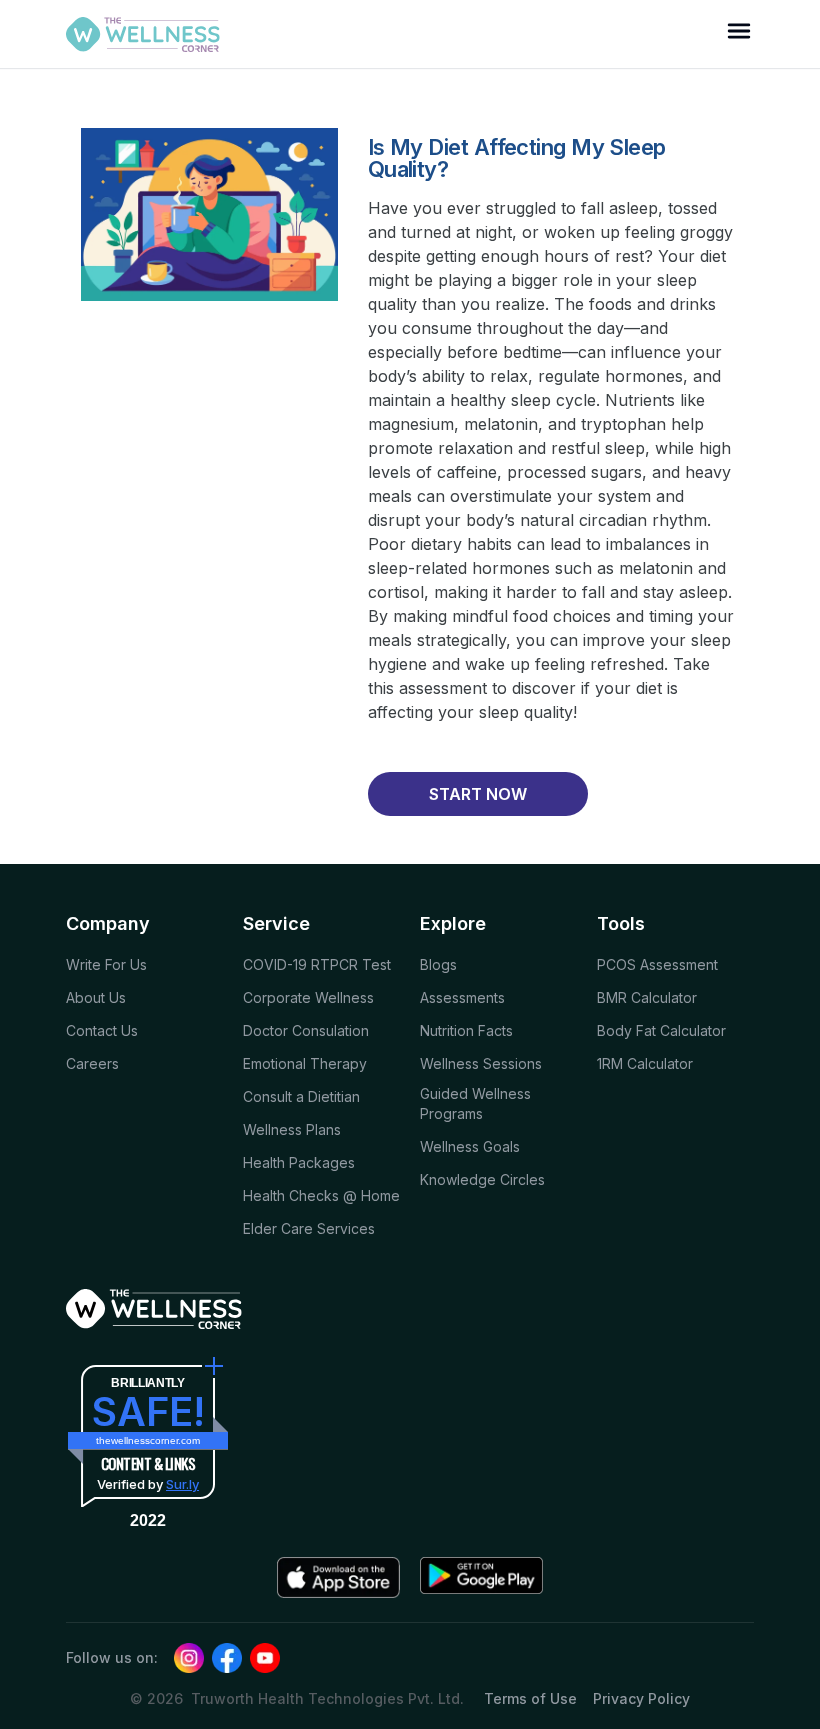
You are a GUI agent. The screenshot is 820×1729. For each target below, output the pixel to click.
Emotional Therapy (305, 1063)
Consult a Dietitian (301, 1096)
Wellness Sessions (481, 1063)
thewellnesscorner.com (148, 1440)
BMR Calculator (647, 997)
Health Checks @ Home (321, 1195)
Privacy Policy (641, 1698)
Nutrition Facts (466, 1030)
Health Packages (299, 1162)
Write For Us (106, 964)
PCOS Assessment (657, 964)
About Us (96, 997)
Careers (92, 1063)
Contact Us (102, 1030)
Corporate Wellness (308, 997)
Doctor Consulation (306, 1030)
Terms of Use (530, 1698)
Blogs (438, 964)
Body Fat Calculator (661, 1030)
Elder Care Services (309, 1228)
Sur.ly (182, 1484)
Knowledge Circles (482, 1179)
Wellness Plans (292, 1129)
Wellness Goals (470, 1146)
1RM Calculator (645, 1063)
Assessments (462, 997)
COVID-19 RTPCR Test (317, 964)
